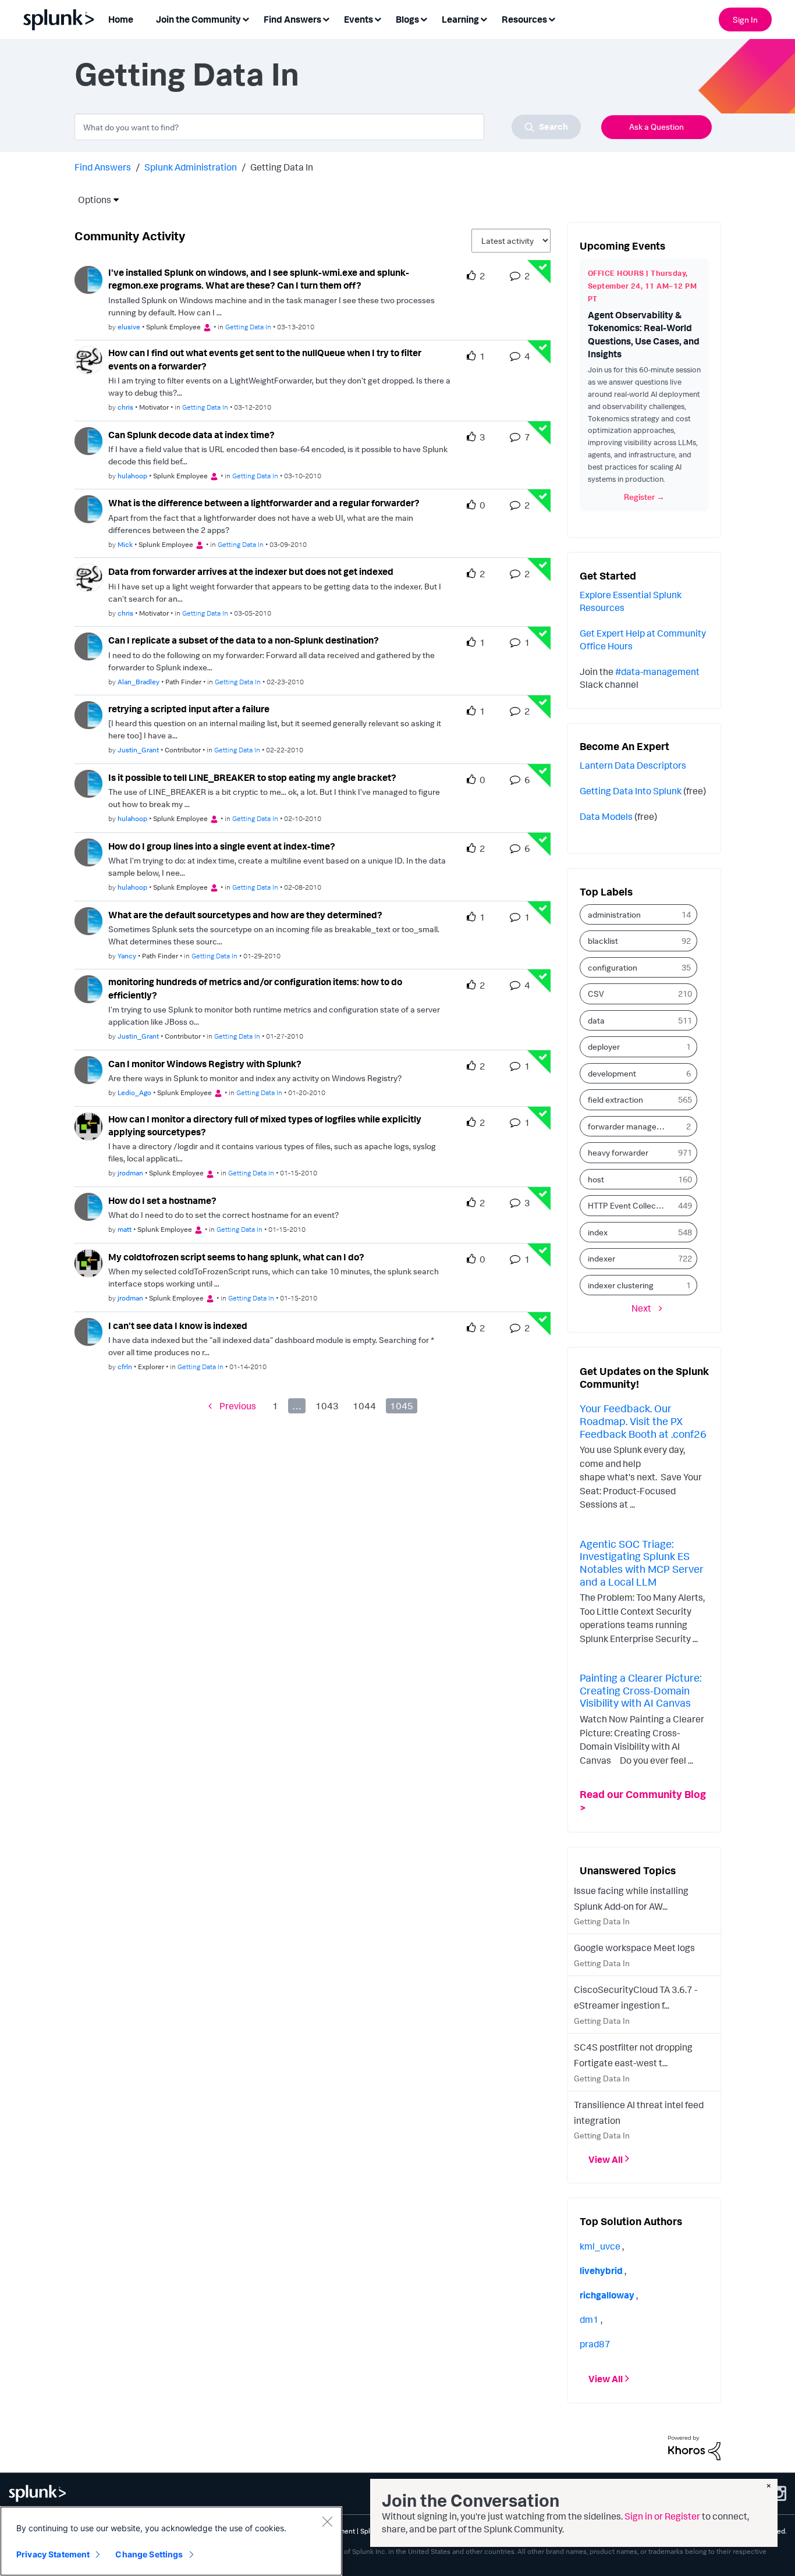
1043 (327, 1406)
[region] (171, 2541)
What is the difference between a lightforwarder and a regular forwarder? (264, 503)
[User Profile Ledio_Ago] (88, 1069)
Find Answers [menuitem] (292, 19)
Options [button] (91, 200)
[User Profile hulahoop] (88, 440)
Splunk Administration (191, 167)
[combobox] (328, 127)
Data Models (606, 816)
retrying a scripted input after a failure (189, 709)
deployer (604, 1047)
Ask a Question (656, 127)
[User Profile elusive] (88, 279)
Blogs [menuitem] (407, 19)
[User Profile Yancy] (88, 920)
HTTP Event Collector (627, 1205)
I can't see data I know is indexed (178, 1326)
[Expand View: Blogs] (424, 18)
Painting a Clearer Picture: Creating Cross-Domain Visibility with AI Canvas (640, 1690)
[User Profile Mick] (88, 508)
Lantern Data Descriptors (633, 765)
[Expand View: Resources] (552, 18)
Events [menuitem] (359, 19)
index (598, 1232)
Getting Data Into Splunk (631, 791)
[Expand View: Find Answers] (326, 18)
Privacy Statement (53, 2554)
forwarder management (630, 1126)
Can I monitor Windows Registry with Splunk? (205, 1064)
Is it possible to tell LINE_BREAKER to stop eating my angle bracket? (252, 777)
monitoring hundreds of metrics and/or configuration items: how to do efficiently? (255, 988)
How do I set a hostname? (162, 1200)
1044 (364, 1406)
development (612, 1073)
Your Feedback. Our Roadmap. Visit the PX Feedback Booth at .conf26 (643, 1421)
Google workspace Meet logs (634, 1948)
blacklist (603, 941)
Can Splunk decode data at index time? (191, 435)
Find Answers (103, 167)
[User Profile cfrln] (88, 1331)
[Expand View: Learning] (484, 18)
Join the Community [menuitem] (198, 19)
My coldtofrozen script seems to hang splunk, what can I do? (236, 1257)
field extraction (615, 1099)
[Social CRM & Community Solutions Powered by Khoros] (694, 2447)
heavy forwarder (618, 1152)
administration (614, 914)
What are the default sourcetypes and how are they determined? (245, 915)
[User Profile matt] (88, 1206)
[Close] (327, 2521)
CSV (596, 994)
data (596, 1020)
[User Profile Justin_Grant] (88, 714)
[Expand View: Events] (378, 18)
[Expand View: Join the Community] (246, 18)
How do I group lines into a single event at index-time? (222, 846)
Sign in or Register (662, 2516)
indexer (601, 1258)
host (596, 1179)
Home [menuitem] (121, 19)
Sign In (745, 19)
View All (606, 2159)
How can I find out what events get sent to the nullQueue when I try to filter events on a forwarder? (265, 359)
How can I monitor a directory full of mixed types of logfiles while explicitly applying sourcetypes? (265, 1126)
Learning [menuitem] (460, 19)
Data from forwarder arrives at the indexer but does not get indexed (251, 571)
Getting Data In (248, 327)
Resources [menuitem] (524, 19)
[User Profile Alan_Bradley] (88, 645)
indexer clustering (621, 1285)
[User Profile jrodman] (88, 1125)
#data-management (657, 671)
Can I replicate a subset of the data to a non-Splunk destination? (244, 640)
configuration (613, 967)
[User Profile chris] (88, 359)
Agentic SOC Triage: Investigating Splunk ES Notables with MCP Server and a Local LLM (642, 1563)
